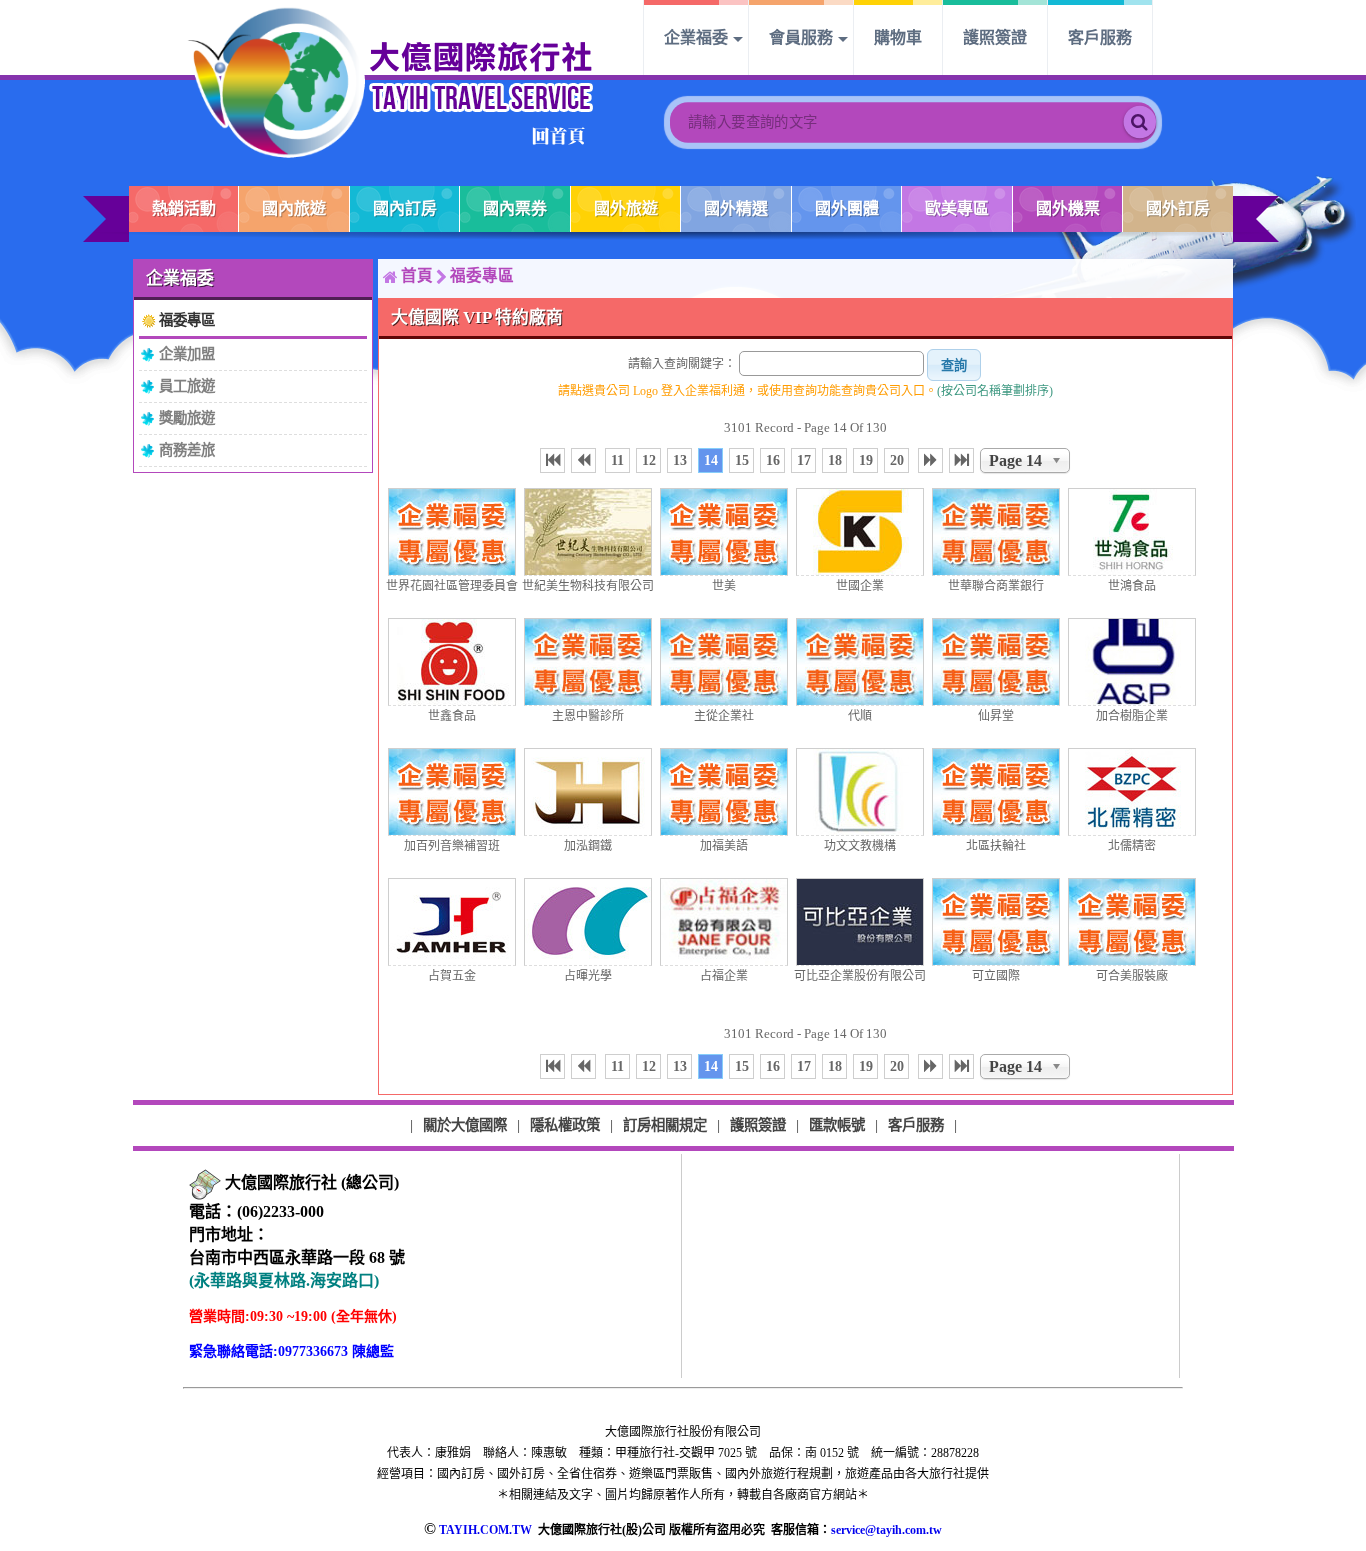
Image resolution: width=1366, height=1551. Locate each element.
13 (680, 460)
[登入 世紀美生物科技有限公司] (588, 532)
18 (835, 460)
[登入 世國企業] (860, 532)
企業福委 (696, 37)
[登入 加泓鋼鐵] (588, 792)
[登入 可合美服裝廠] (1132, 922)
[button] (954, 365)
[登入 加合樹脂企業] (1132, 662)
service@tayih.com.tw (886, 1530)
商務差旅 (187, 450)
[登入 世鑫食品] (452, 662)
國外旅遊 (626, 208)
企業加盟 (187, 354)
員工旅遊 (187, 386)
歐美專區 (957, 208)
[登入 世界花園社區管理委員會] (452, 532)
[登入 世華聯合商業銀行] (996, 532)
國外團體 (847, 208)
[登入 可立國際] (996, 922)
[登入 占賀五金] (452, 922)
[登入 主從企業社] (724, 662)
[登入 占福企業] (724, 922)
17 (804, 460)
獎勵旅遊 (187, 418)
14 (711, 460)
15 (742, 460)
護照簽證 (995, 37)
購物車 (898, 37)
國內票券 (515, 208)
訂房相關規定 (665, 1125)
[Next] (930, 460)
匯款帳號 (837, 1125)
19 (866, 460)
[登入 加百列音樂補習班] (452, 792)
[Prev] (583, 460)
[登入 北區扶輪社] (996, 792)
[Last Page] (961, 460)
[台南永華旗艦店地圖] (205, 1183)
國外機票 (1068, 208)
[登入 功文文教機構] (860, 792)
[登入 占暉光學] (588, 922)
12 (649, 460)
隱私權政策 (565, 1125)
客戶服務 (1100, 37)
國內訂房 (405, 208)
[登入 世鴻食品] (1132, 532)
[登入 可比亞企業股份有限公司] (860, 922)
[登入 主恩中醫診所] (588, 662)
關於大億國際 (465, 1125)
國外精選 (736, 208)
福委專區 (187, 320)
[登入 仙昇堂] (996, 662)
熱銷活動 (184, 208)
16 (773, 460)
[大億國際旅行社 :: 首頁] (391, 81)
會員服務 (801, 37)
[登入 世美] (724, 532)
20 (897, 460)
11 (617, 460)
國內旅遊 (294, 208)
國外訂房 (1178, 208)
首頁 (417, 275)
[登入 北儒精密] (1132, 792)
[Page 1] (552, 460)
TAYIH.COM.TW (485, 1530)
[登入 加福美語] (724, 792)
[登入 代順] (860, 662)
